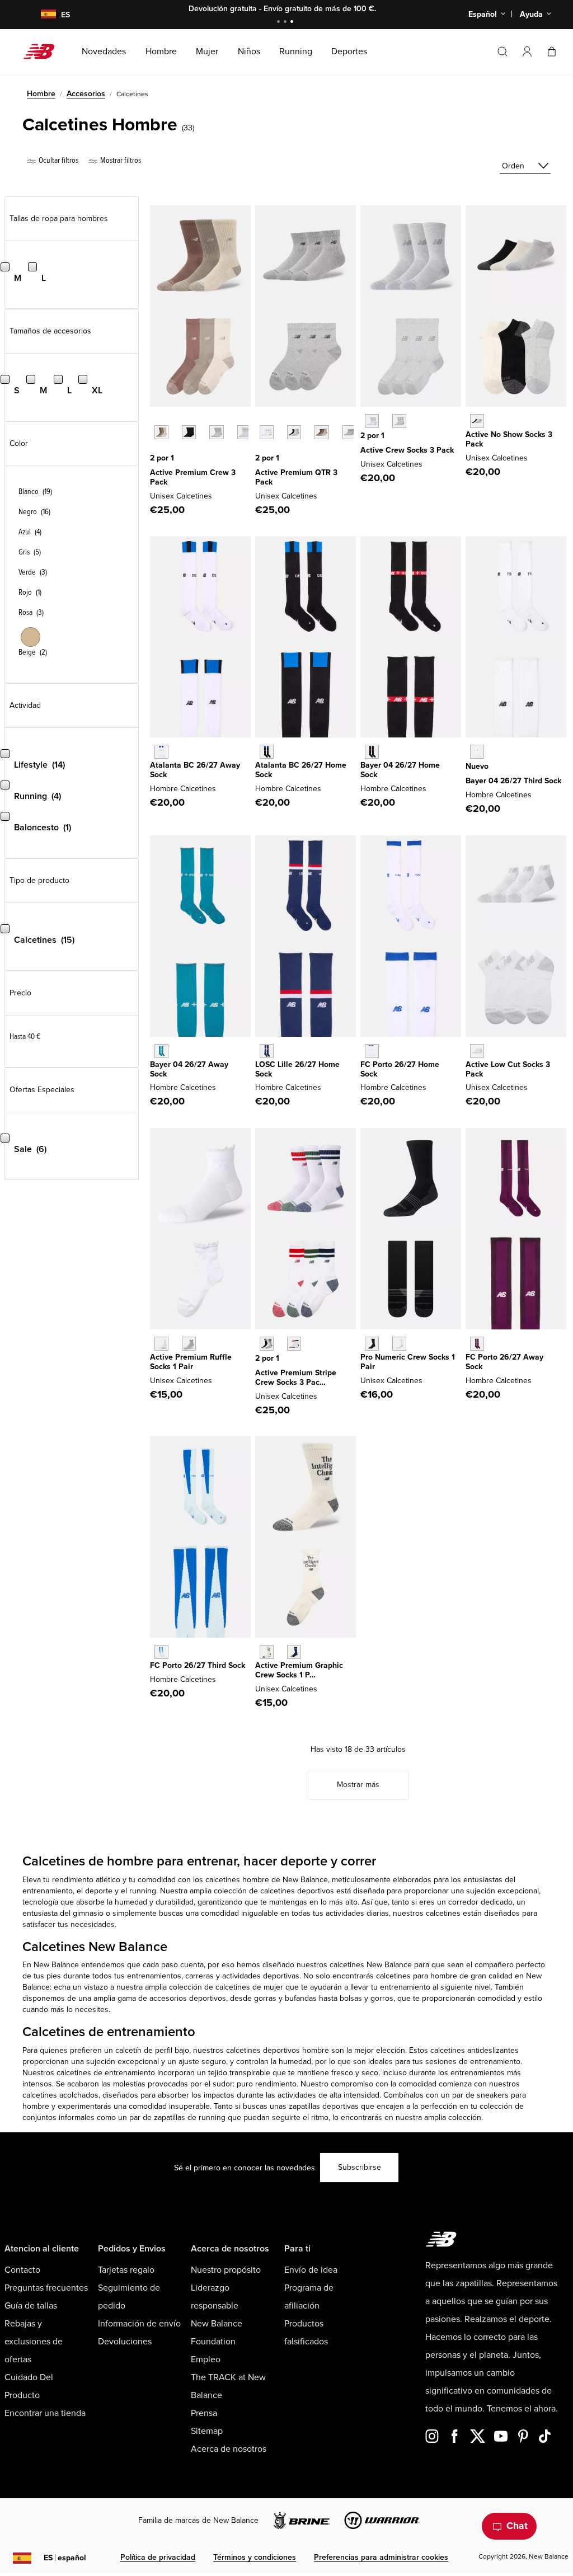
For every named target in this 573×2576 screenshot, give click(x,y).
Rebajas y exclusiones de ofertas (34, 2342)
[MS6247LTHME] (267, 752)
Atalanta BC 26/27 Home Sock (301, 770)
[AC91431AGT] (189, 1344)
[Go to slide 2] (286, 23)
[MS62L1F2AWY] (161, 752)
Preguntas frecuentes (46, 2288)
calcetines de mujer (249, 1987)
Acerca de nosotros (229, 2449)
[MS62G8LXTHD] (161, 1652)
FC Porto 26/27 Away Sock (504, 1362)
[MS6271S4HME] (267, 1051)
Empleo (206, 2359)
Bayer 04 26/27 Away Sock (189, 1069)
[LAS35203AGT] (399, 421)
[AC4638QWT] (399, 1344)
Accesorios (86, 94)
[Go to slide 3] (293, 23)
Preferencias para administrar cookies (381, 2557)
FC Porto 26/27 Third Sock (198, 1665)
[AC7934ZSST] (267, 1652)
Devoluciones (125, 2342)
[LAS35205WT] (477, 1051)
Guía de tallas (31, 2306)
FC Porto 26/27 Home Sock (400, 1069)
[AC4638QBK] (372, 1344)
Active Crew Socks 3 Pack (407, 450)
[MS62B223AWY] (161, 1051)
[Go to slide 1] (280, 23)
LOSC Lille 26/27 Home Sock (297, 1069)
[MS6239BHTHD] (477, 752)
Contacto (22, 2270)
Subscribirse (360, 2167)
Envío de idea (311, 2270)
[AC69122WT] (267, 432)
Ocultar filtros (58, 160)
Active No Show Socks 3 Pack (509, 439)
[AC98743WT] (244, 432)
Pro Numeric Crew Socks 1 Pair (408, 1362)
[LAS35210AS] (267, 1344)
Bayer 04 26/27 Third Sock (513, 781)
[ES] (41, 15)
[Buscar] (502, 51)
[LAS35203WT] (372, 421)
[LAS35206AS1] (477, 421)
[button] (527, 51)
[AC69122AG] (349, 432)
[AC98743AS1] (161, 432)
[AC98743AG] (216, 432)
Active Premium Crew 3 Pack (193, 477)
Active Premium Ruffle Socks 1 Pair (191, 1362)
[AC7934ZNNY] (294, 1652)
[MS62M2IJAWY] (477, 1344)
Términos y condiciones (255, 2557)
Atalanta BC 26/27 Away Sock (195, 770)
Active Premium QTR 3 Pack (296, 477)
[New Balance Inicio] (43, 51)
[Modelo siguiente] (156, 449)
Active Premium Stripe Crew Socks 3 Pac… (296, 1378)
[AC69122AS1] (321, 432)
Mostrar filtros (120, 160)
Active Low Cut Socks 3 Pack (508, 1069)
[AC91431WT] (161, 1344)
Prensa (204, 2413)
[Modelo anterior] (156, 420)
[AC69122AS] (294, 432)
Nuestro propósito (226, 2270)
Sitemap (207, 2431)
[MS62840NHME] (372, 1051)
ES (65, 2558)
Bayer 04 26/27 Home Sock (400, 770)
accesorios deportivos (188, 1998)
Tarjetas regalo (126, 2270)
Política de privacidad (158, 2557)
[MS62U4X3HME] (372, 752)
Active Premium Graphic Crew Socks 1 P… (299, 1670)
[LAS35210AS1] (294, 1344)
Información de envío (139, 2324)
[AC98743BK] (189, 432)
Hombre (41, 94)
